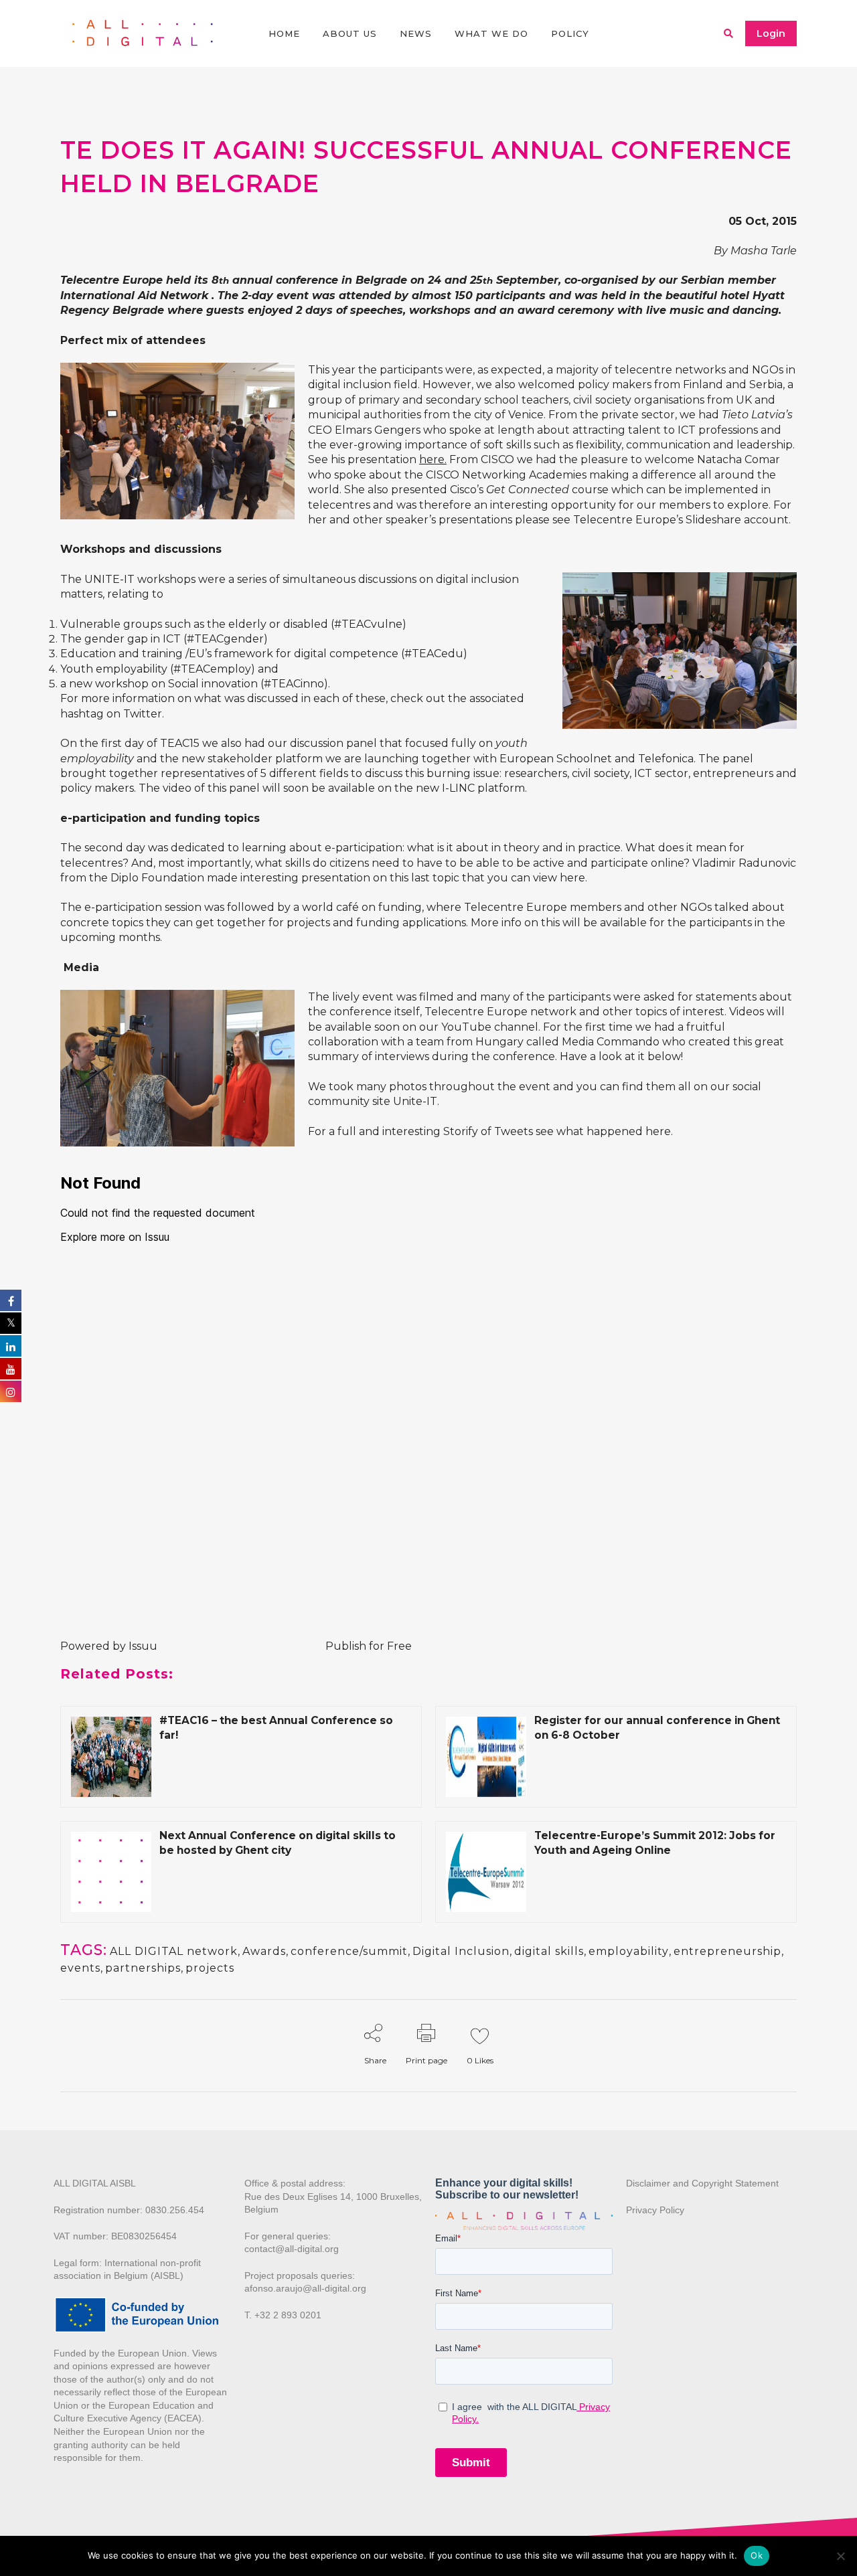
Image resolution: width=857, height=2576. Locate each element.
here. (433, 459)
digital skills (549, 1951)
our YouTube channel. (478, 1027)
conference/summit (349, 1951)
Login (771, 33)
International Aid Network (136, 295)
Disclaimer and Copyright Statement (702, 2183)
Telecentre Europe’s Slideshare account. (682, 520)
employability (629, 1951)
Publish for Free (369, 1646)
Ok (757, 2555)
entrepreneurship (727, 1951)
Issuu (143, 1646)
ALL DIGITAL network (174, 1951)
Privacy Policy (655, 2210)
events (80, 1968)
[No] (840, 2556)
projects (210, 1968)
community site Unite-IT (373, 1101)
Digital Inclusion (461, 1951)
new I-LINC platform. (471, 788)
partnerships (143, 1968)
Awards (264, 1951)
